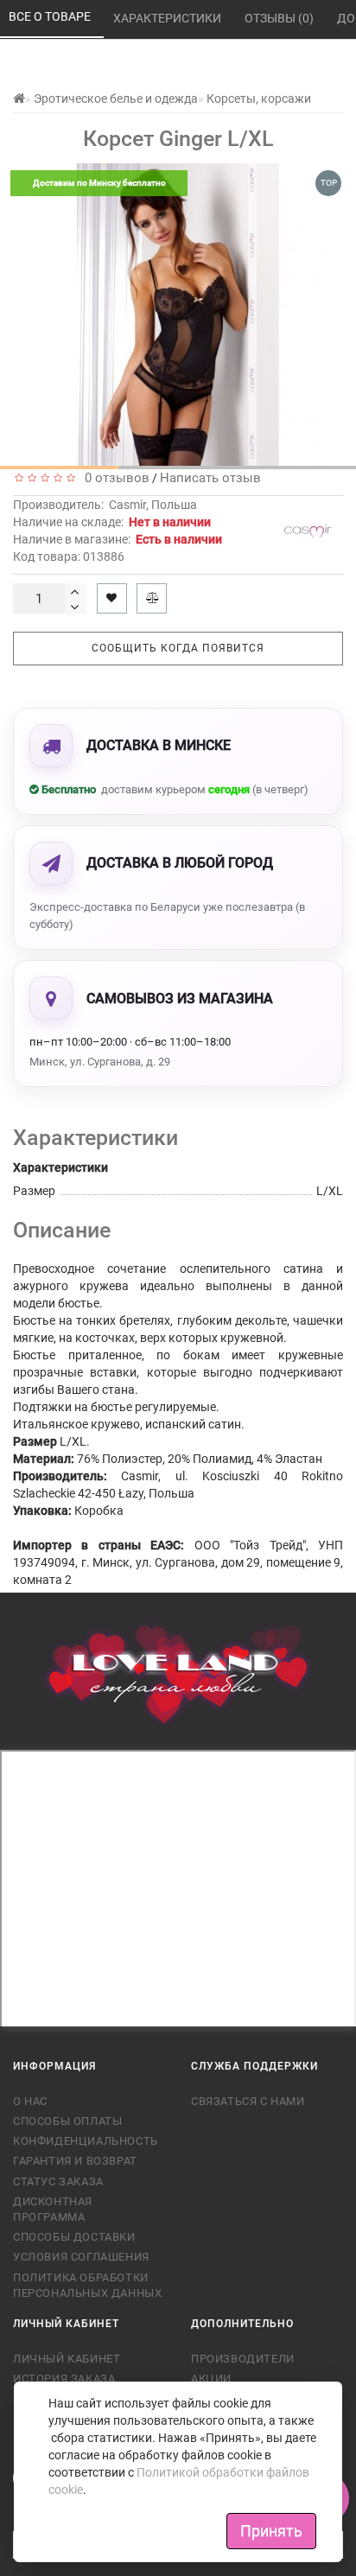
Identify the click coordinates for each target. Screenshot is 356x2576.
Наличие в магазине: (118, 539)
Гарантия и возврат (75, 2161)
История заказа (64, 2379)
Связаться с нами (248, 2101)
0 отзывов (114, 478)
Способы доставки (74, 2237)
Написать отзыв (210, 478)
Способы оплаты (67, 2121)
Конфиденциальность (86, 2141)
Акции (211, 2379)
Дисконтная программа (53, 2209)
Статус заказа (58, 2182)
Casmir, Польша (153, 505)
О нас (30, 2101)
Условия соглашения (81, 2257)
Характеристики (168, 18)
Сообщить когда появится (178, 648)
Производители (243, 2359)
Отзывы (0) (280, 18)
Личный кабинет (67, 2359)
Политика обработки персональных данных (87, 2285)
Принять (271, 2531)
